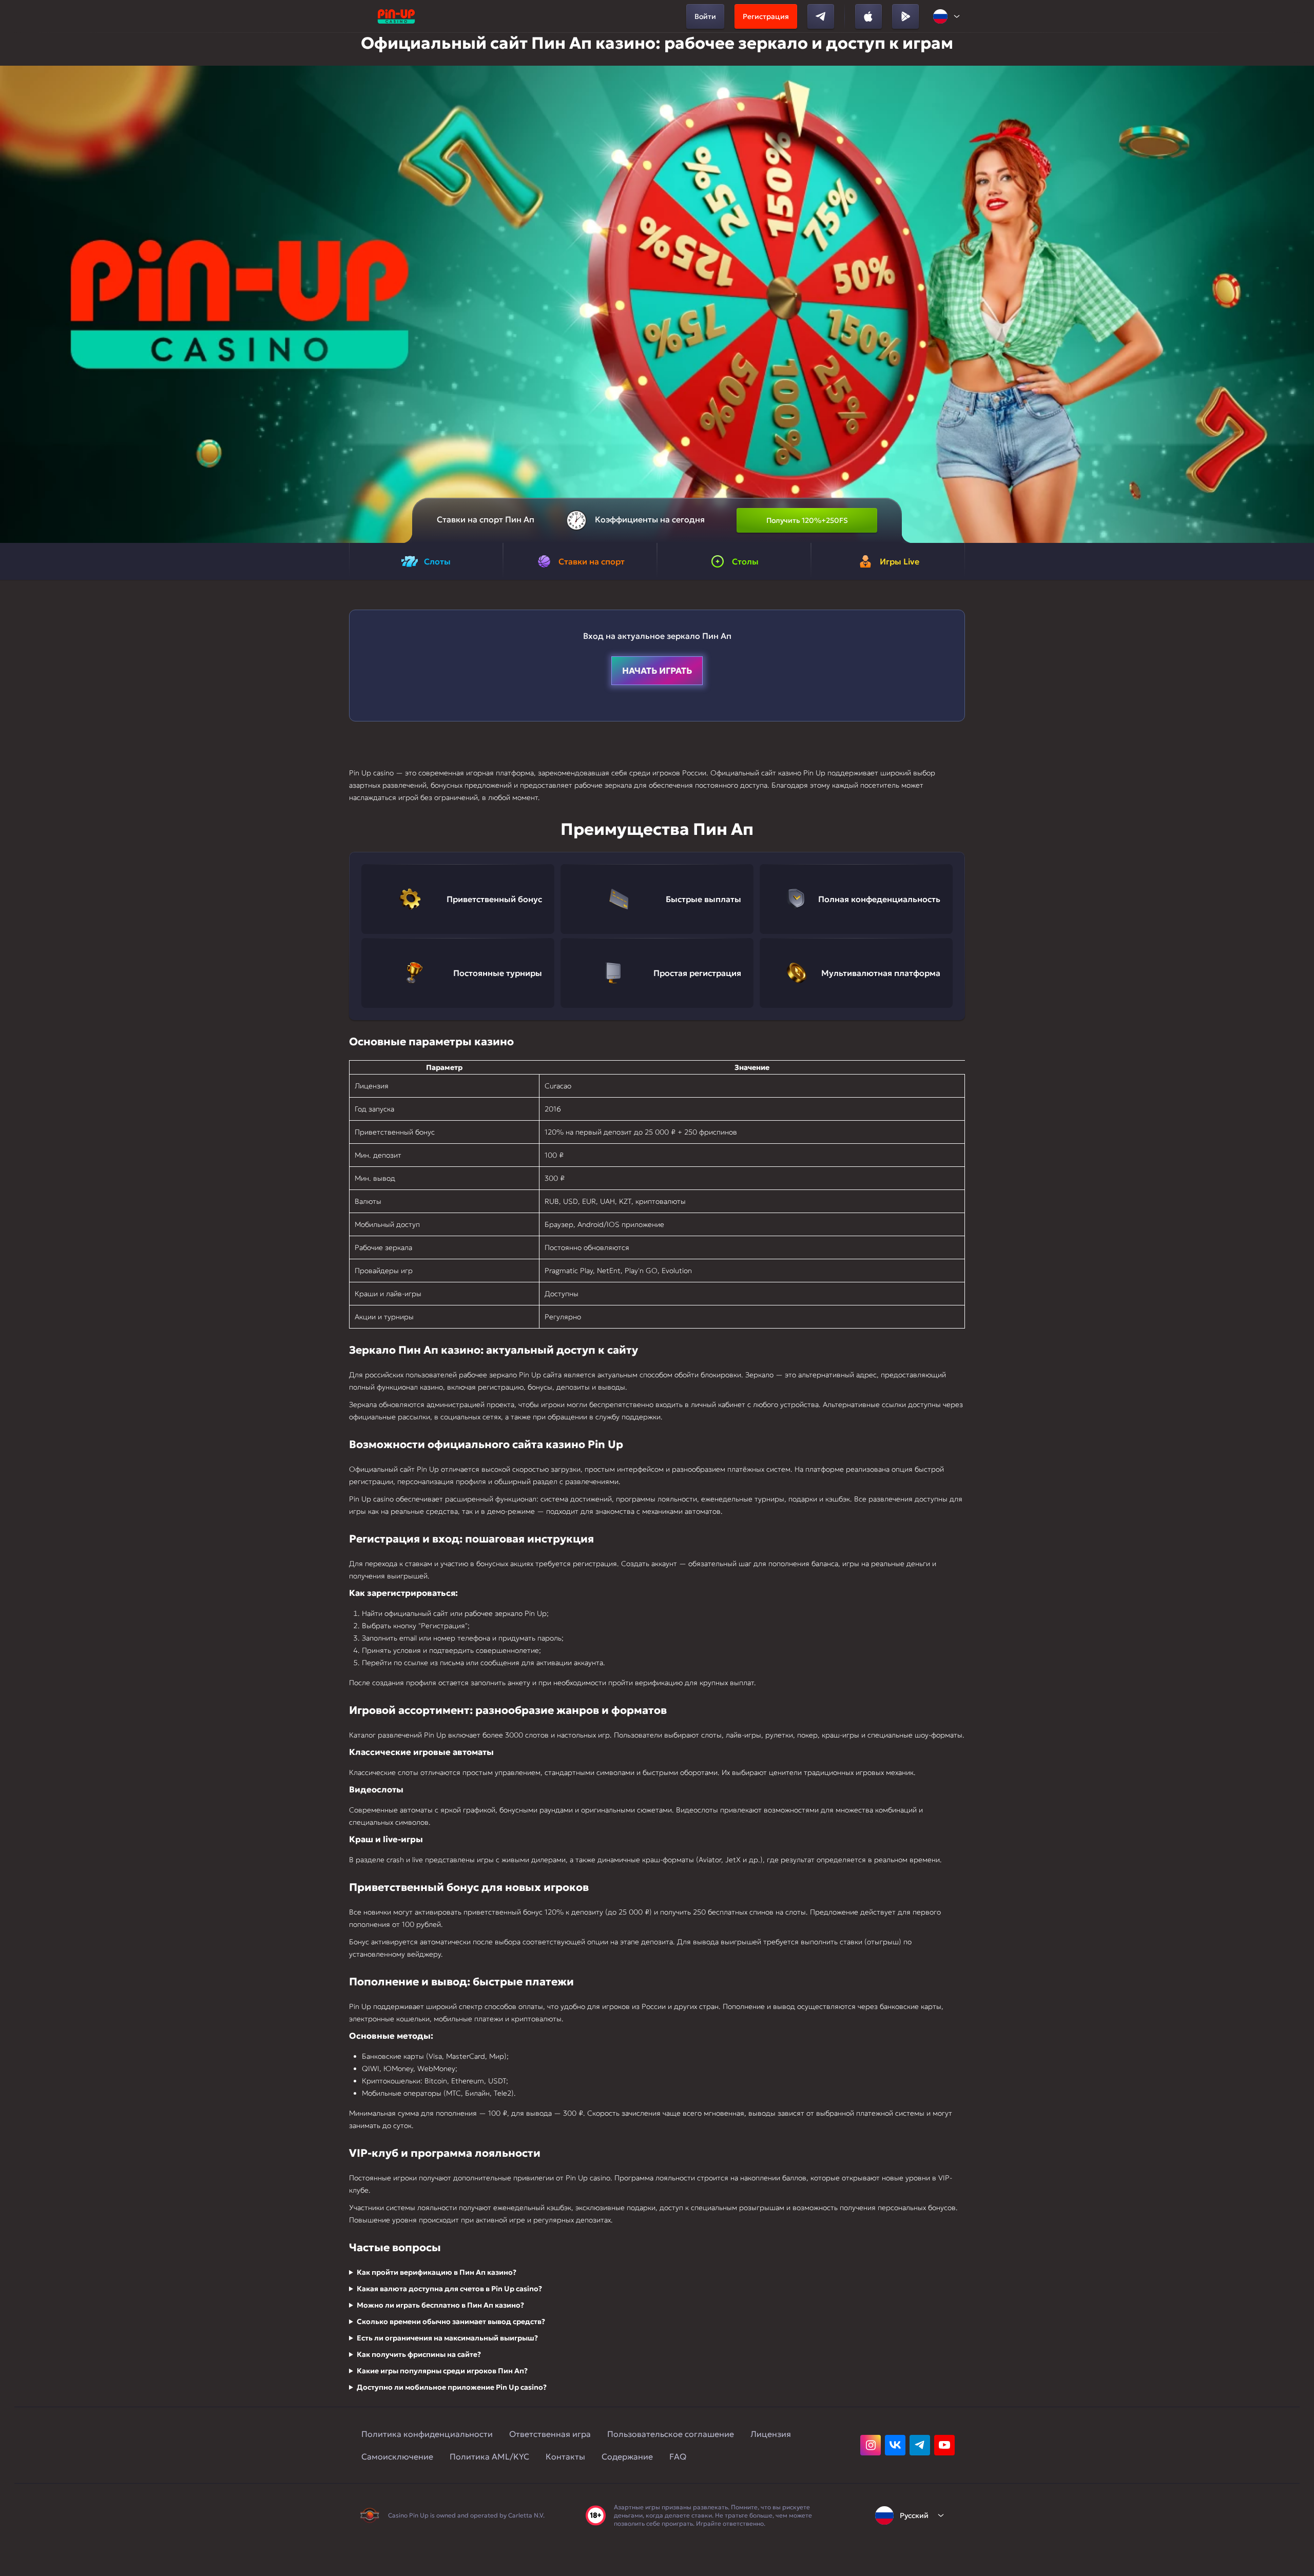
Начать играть (657, 671)
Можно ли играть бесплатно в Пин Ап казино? (440, 2305)
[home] (396, 16)
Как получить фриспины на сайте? (419, 2354)
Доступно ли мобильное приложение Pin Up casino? (452, 2387)
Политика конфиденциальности (427, 2434)
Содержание (627, 2456)
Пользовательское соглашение (671, 2434)
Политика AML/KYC (489, 2456)
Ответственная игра (550, 2434)
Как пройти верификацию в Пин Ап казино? (437, 2272)
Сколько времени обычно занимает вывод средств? (451, 2321)
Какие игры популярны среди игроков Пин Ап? (442, 2371)
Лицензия (771, 2434)
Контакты (565, 2456)
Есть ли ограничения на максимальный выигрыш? (447, 2338)
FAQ (678, 2456)
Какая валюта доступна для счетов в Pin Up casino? (449, 2289)
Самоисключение (397, 2456)
